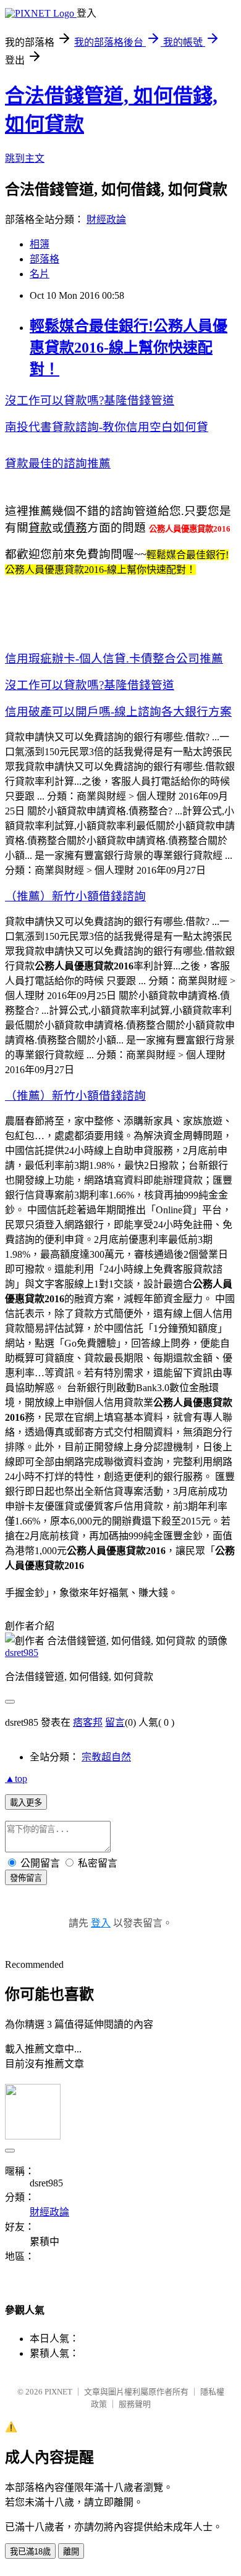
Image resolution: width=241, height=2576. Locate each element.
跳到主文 (25, 158)
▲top (16, 1779)
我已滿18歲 (30, 2552)
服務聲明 (135, 2404)
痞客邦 (88, 1722)
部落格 (44, 259)
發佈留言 (26, 1878)
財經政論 (106, 220)
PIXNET (58, 2392)
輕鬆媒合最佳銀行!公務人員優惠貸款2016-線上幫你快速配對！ (129, 348)
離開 (71, 2552)
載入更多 (26, 1803)
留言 (115, 1722)
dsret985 (22, 1653)
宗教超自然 (106, 1757)
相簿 (40, 244)
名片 (40, 274)
